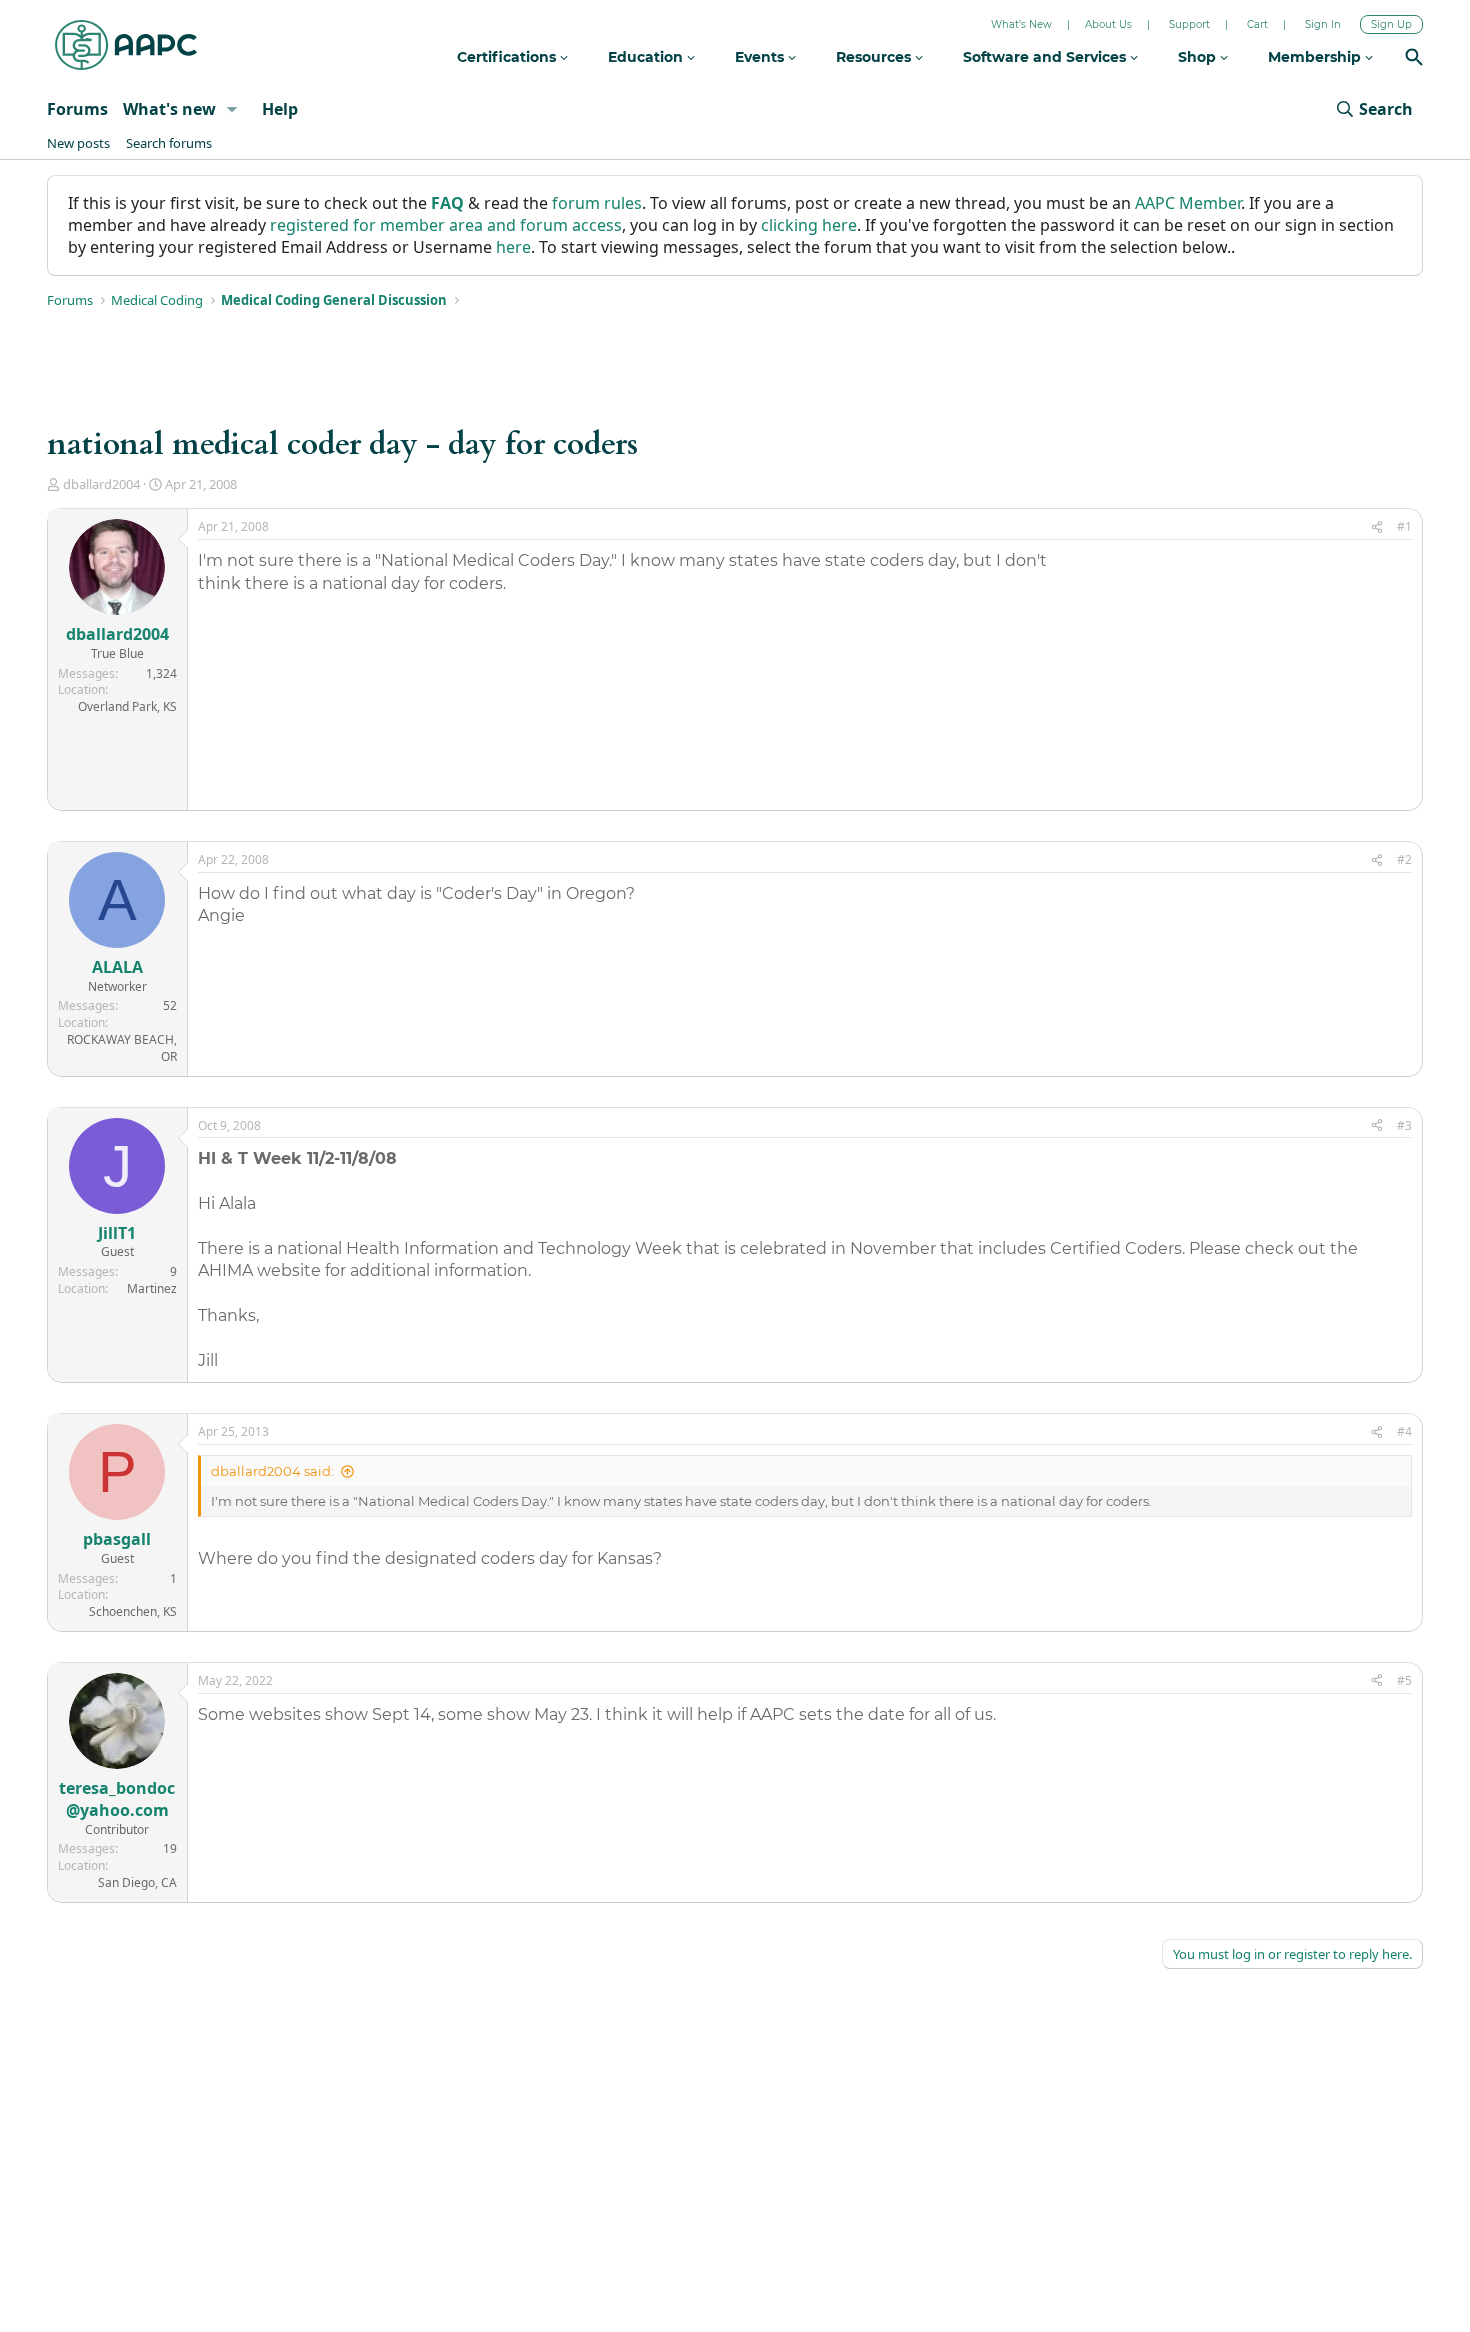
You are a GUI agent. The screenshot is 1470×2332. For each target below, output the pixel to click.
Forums (77, 109)
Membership (1316, 57)
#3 (1404, 1125)
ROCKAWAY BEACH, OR (122, 1048)
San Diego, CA (137, 1882)
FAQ (447, 203)
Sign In (1323, 24)
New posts (78, 143)
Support (1189, 24)
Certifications (508, 57)
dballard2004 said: (272, 1471)
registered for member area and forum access (446, 225)
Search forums (169, 143)
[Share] (1377, 527)
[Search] (1414, 59)
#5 (1404, 1680)
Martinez (152, 1288)
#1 (1404, 526)
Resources (875, 57)
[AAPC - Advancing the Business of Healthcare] (126, 45)
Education (647, 57)
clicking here (809, 225)
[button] (232, 109)
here (513, 247)
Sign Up (1391, 24)
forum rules (597, 203)
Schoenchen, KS (133, 1611)
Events (761, 57)
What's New (1021, 24)
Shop (1199, 57)
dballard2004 (101, 484)
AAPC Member (1188, 203)
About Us (1108, 24)
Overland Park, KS (127, 706)
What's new (169, 109)
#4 (1404, 1431)
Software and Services (1046, 57)
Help (280, 109)
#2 (1404, 859)
